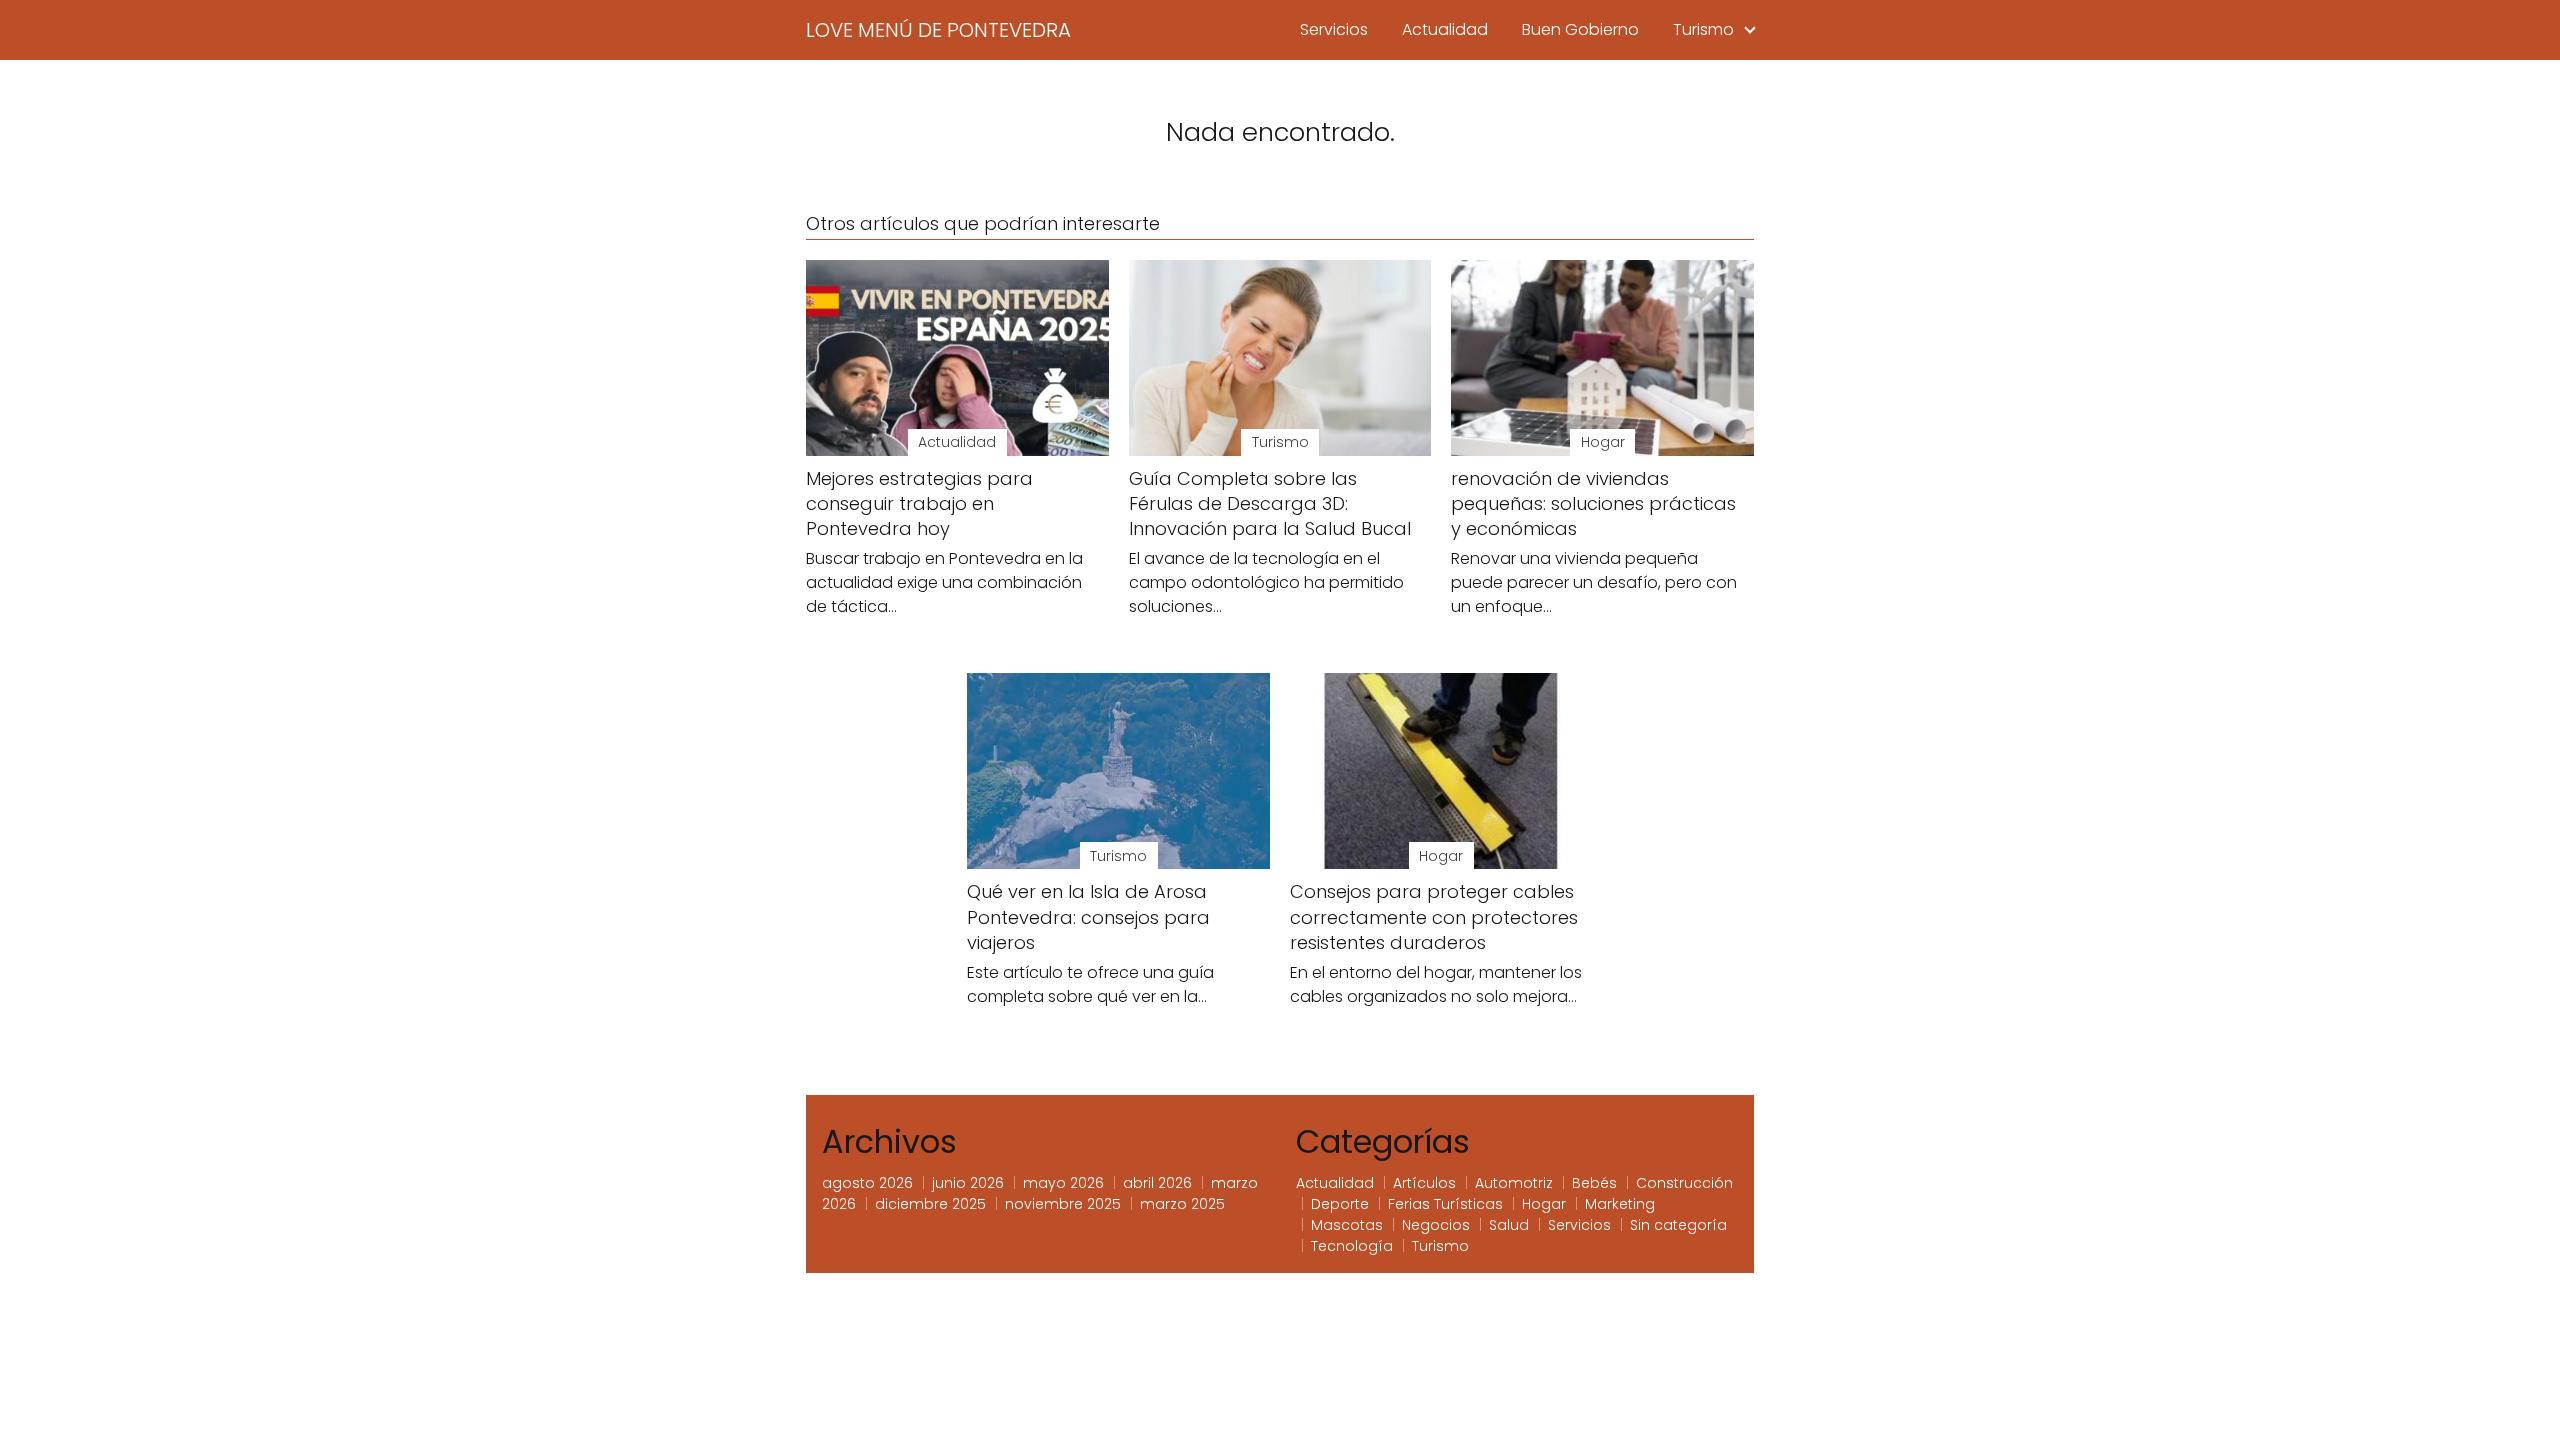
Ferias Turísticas (1445, 1204)
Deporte (1340, 1204)
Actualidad (1445, 29)
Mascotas (1347, 1225)
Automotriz (1514, 1183)
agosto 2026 (867, 1183)
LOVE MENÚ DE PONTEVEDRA (938, 30)
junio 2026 (968, 1183)
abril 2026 (1157, 1183)
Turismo (1703, 29)
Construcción (1684, 1183)
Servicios (1334, 29)
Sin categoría (1678, 1225)
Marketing (1620, 1204)
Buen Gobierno (1580, 29)
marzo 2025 (1182, 1204)
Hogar (1544, 1204)
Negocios (1436, 1225)
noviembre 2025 (1063, 1204)
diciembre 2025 (930, 1204)
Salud (1509, 1225)
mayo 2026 (1063, 1183)
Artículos (1424, 1183)
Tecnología (1352, 1246)
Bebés (1594, 1183)
